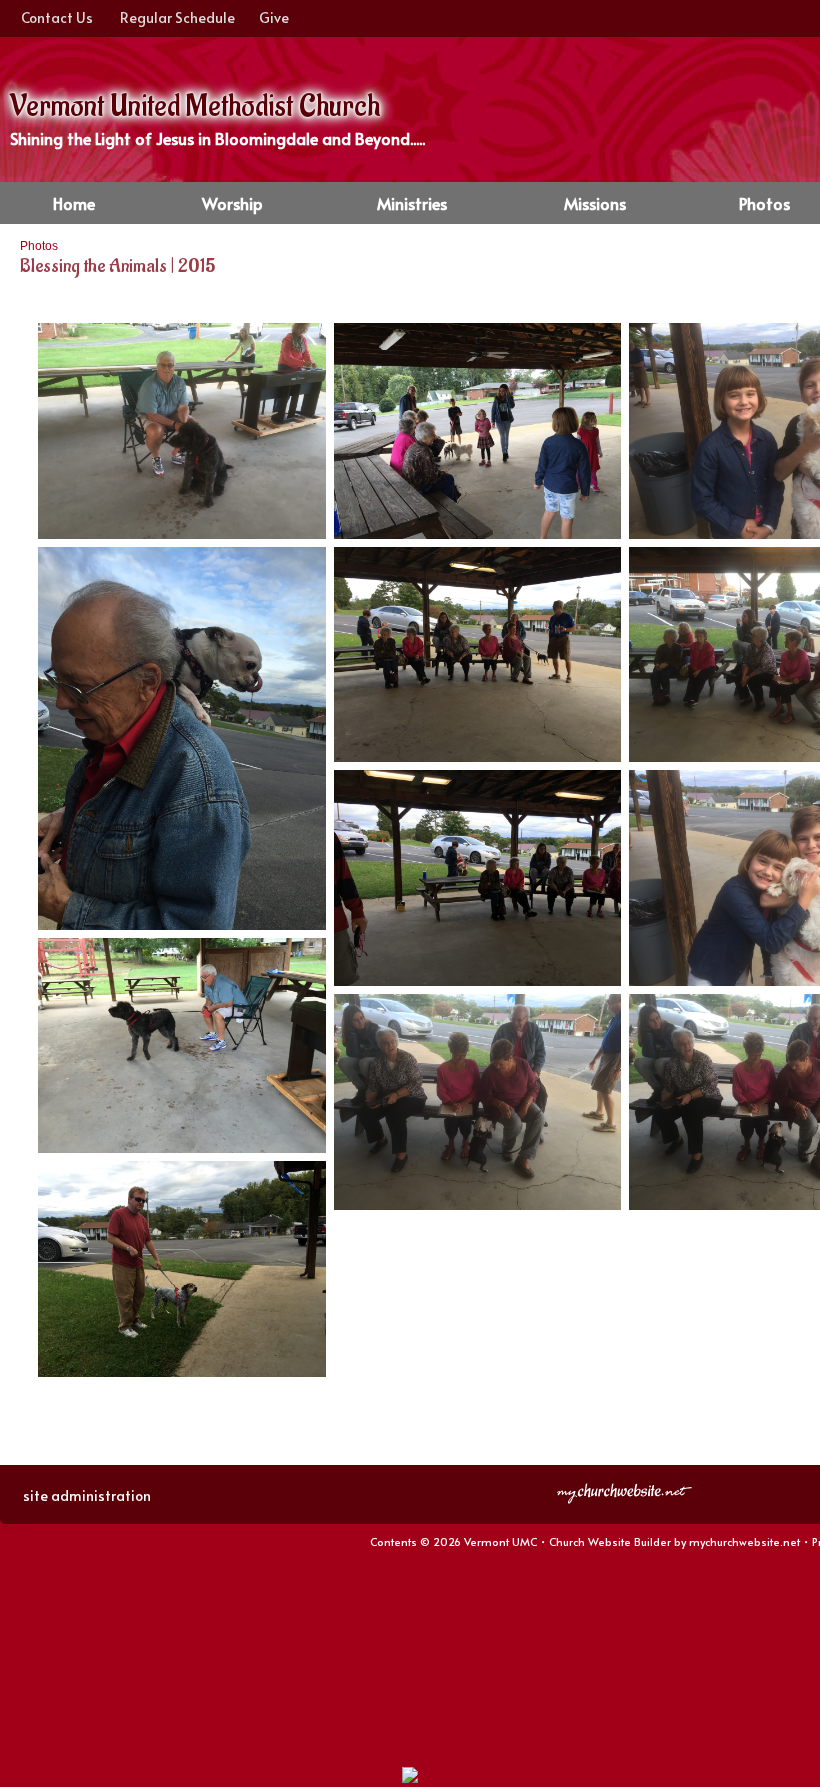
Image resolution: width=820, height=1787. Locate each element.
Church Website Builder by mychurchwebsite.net (674, 1541)
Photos (39, 246)
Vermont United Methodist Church (195, 106)
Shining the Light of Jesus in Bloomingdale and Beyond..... (217, 138)
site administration (87, 1495)
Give (271, 17)
